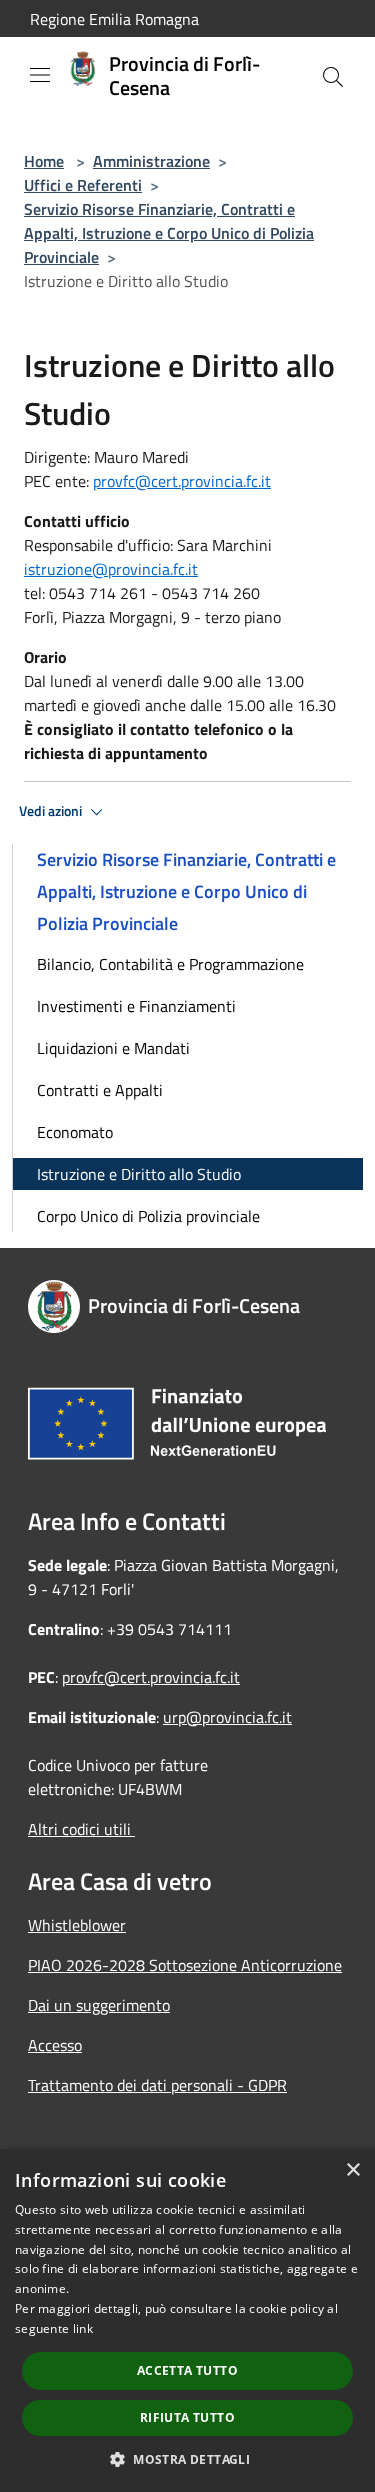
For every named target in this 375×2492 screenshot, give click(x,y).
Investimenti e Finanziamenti (136, 1006)
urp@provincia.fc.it (227, 1717)
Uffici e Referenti (83, 185)
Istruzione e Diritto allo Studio (139, 1174)
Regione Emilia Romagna (114, 19)
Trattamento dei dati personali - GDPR (157, 2085)
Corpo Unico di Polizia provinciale (148, 1216)
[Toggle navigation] (40, 75)
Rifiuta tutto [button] (187, 2417)
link (83, 2328)
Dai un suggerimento (99, 2005)
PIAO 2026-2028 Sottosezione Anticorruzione (185, 1965)
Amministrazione (151, 161)
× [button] (352, 2170)
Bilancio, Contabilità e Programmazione (170, 964)
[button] (187, 2459)
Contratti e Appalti (100, 1090)
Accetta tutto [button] (187, 2370)
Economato (75, 1132)
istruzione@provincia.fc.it (111, 569)
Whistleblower (77, 1925)
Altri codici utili (81, 1829)
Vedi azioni (52, 811)
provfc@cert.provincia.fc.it (182, 481)
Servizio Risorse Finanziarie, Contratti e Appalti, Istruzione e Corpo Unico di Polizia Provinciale (169, 233)
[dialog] (187, 2320)
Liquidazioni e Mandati (113, 1048)
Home (44, 161)
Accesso (55, 2045)
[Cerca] (333, 77)
